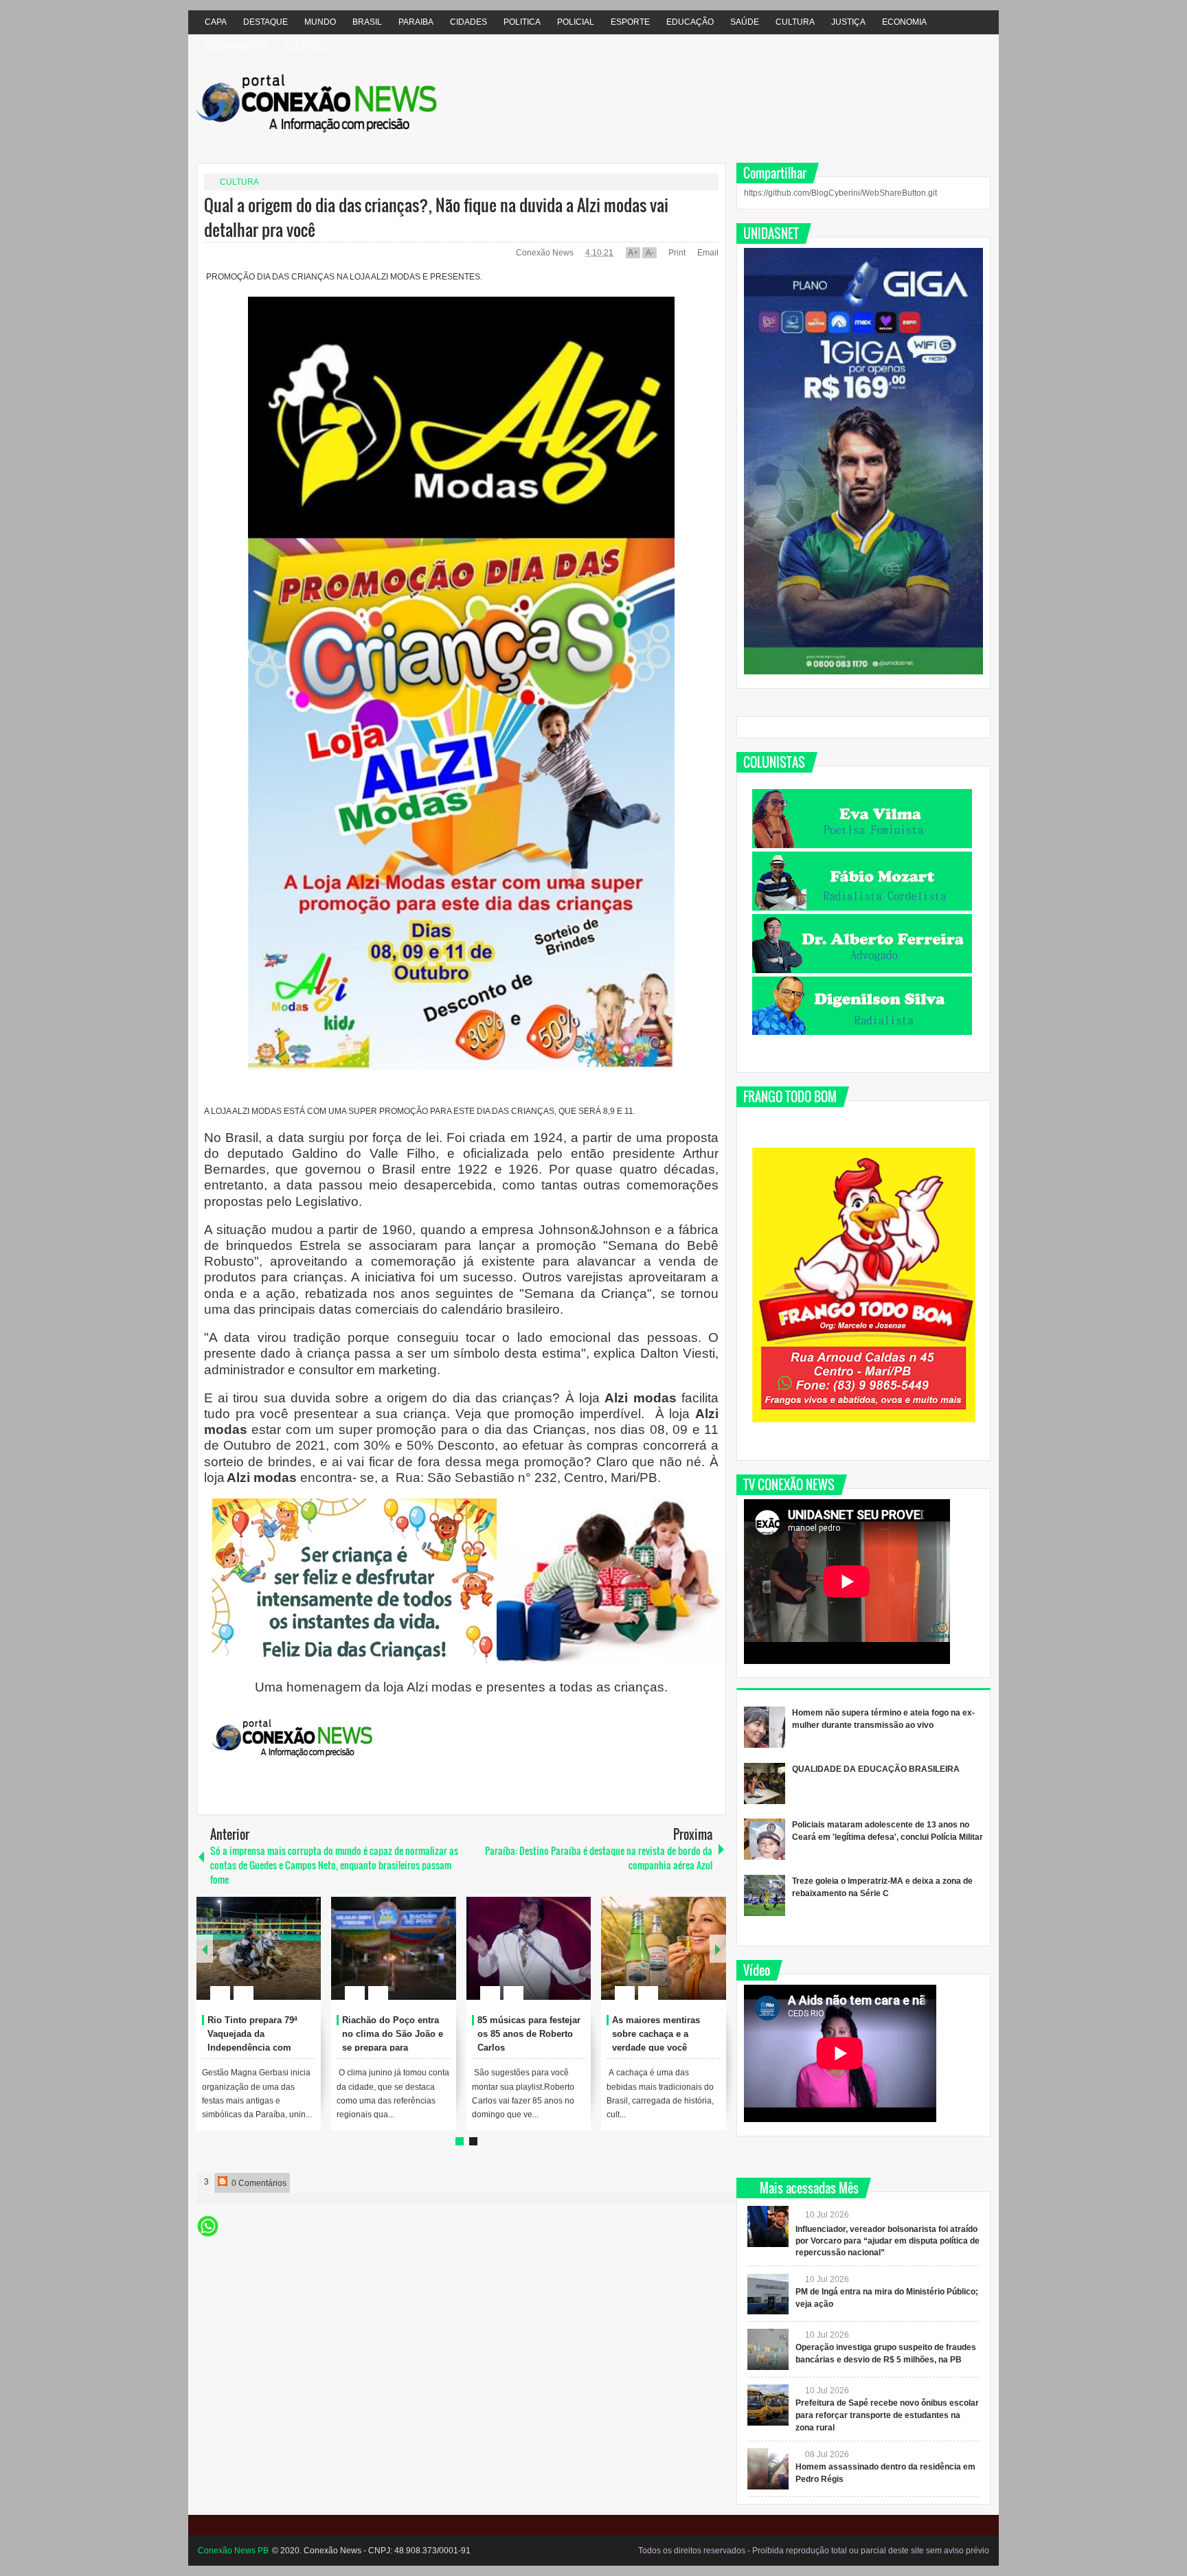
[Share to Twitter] (287, 1960)
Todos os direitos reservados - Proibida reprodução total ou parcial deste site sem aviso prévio (814, 2551)
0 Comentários (258, 2183)
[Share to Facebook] (269, 1960)
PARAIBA (416, 22)
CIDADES (468, 22)
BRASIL (367, 22)
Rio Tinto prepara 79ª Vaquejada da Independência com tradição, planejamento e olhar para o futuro (260, 2047)
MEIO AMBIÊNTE (237, 46)
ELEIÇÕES (306, 46)
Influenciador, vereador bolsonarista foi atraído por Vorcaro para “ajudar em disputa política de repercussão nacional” (888, 2241)
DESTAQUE (265, 22)
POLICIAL (576, 22)
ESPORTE (630, 22)
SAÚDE (745, 22)
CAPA (216, 22)
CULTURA (795, 22)
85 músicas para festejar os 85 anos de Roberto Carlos (529, 2034)
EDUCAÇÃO (690, 22)
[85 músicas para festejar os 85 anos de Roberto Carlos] (529, 1948)
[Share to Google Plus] (305, 1960)
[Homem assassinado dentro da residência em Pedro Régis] (768, 2469)
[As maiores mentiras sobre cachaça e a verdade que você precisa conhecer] (664, 1948)
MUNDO (320, 22)
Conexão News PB (233, 2551)
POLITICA (522, 22)
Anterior (718, 1949)
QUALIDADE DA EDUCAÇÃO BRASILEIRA (876, 1769)
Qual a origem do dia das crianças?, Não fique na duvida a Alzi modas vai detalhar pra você (436, 217)
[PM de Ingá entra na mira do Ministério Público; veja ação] (768, 2294)
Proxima (205, 1949)
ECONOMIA (904, 22)
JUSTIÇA (848, 22)
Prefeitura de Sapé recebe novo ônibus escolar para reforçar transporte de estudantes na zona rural (887, 2415)
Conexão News (546, 253)
